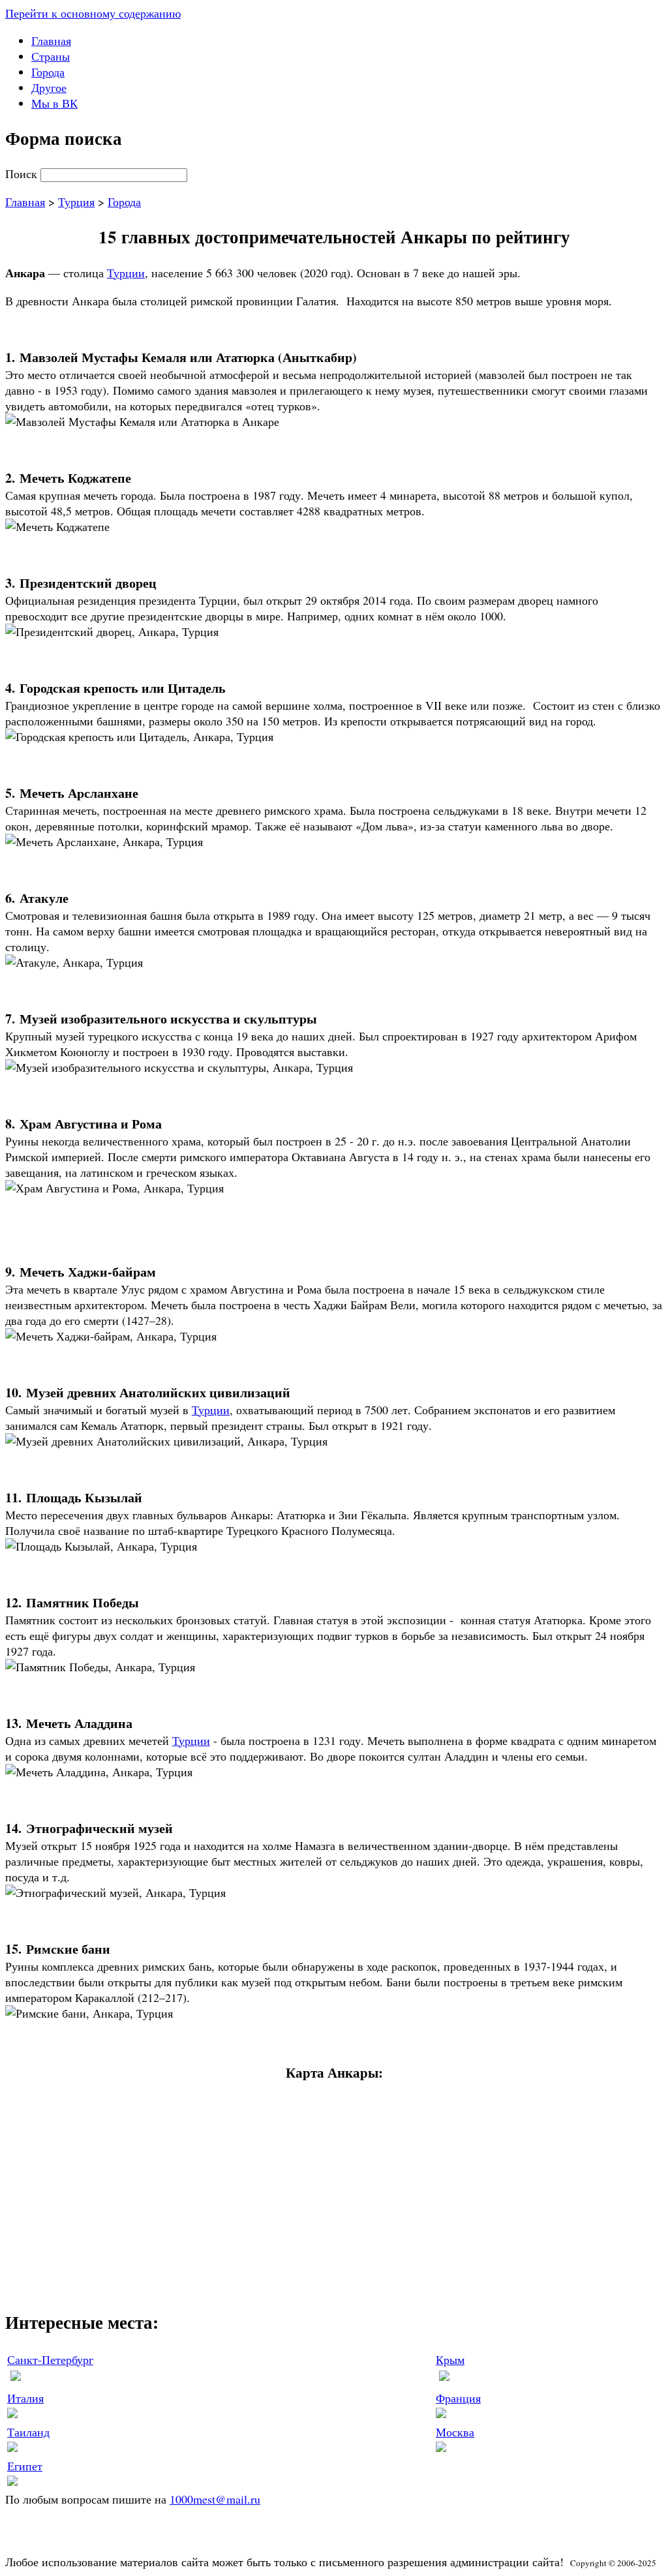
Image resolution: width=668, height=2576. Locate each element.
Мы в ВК (54, 103)
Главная (51, 40)
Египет (25, 2466)
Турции (126, 273)
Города (48, 72)
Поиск (23, 174)
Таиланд (28, 2432)
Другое (49, 87)
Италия (25, 2398)
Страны (51, 56)
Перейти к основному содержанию (93, 13)
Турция (76, 202)
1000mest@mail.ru (215, 2499)
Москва (455, 2432)
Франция (458, 2398)
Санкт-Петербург (50, 2359)
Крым (450, 2359)
